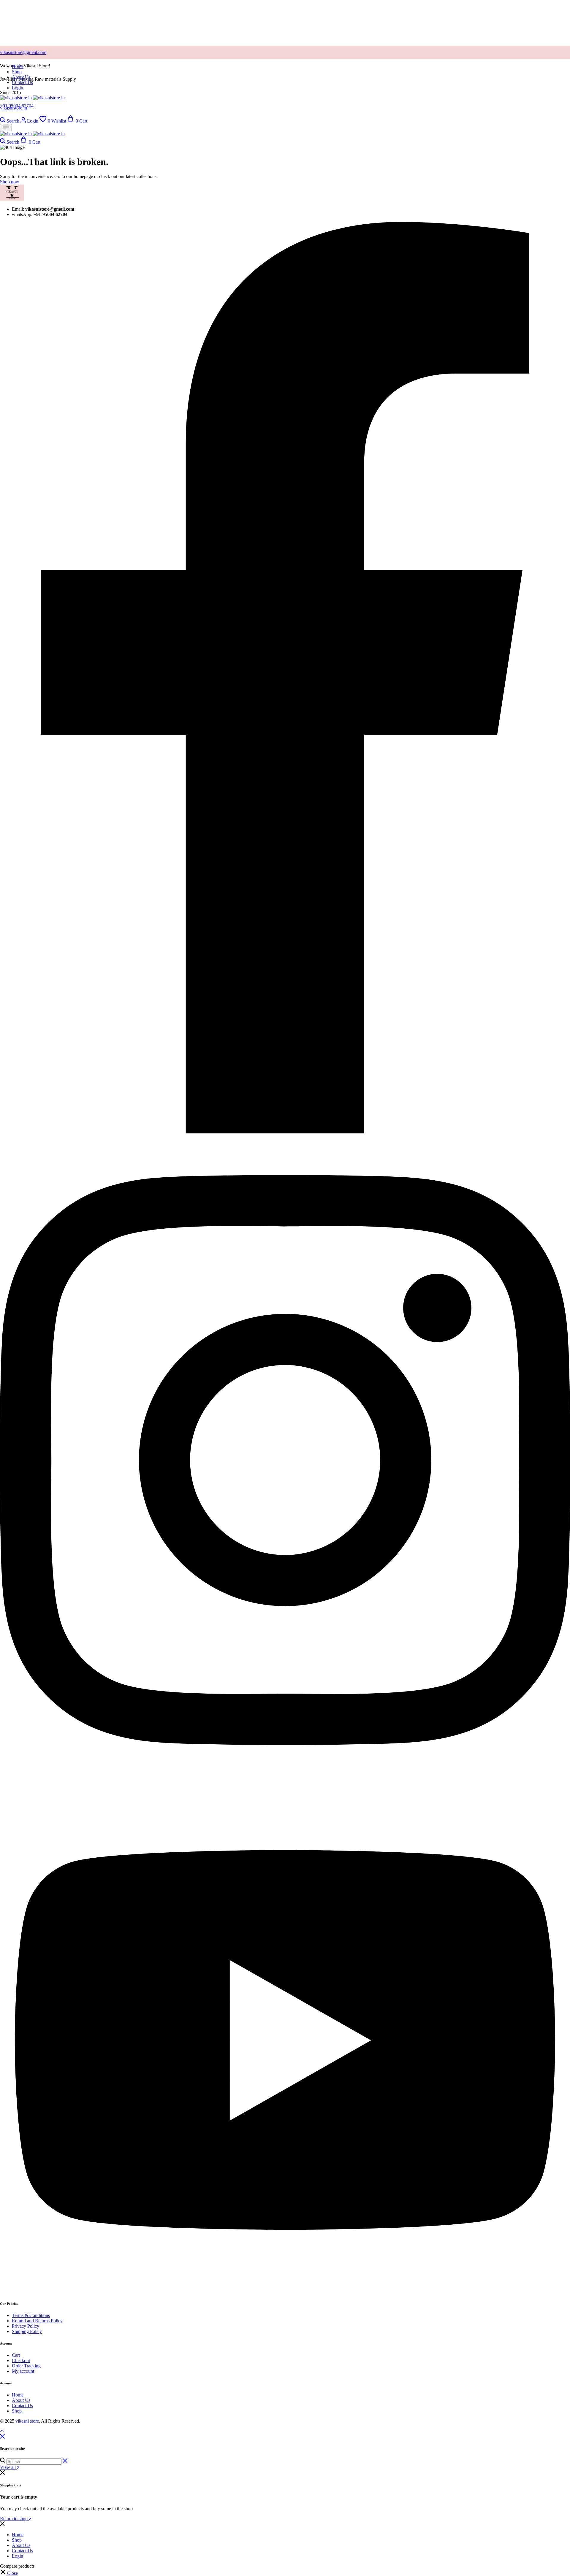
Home (18, 66)
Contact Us (22, 82)
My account (23, 2371)
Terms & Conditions (31, 2315)
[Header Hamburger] (6, 127)
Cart (16, 2355)
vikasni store (27, 2421)
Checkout (21, 2360)
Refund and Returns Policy (37, 2321)
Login (18, 88)
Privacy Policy (26, 2326)
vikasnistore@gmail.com (23, 52)
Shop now (10, 182)
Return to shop (14, 2519)
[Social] (285, 1132)
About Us (21, 77)
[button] (53, 121)
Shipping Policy (27, 2331)
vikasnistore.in (14, 108)
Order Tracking (26, 2366)
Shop (17, 72)
